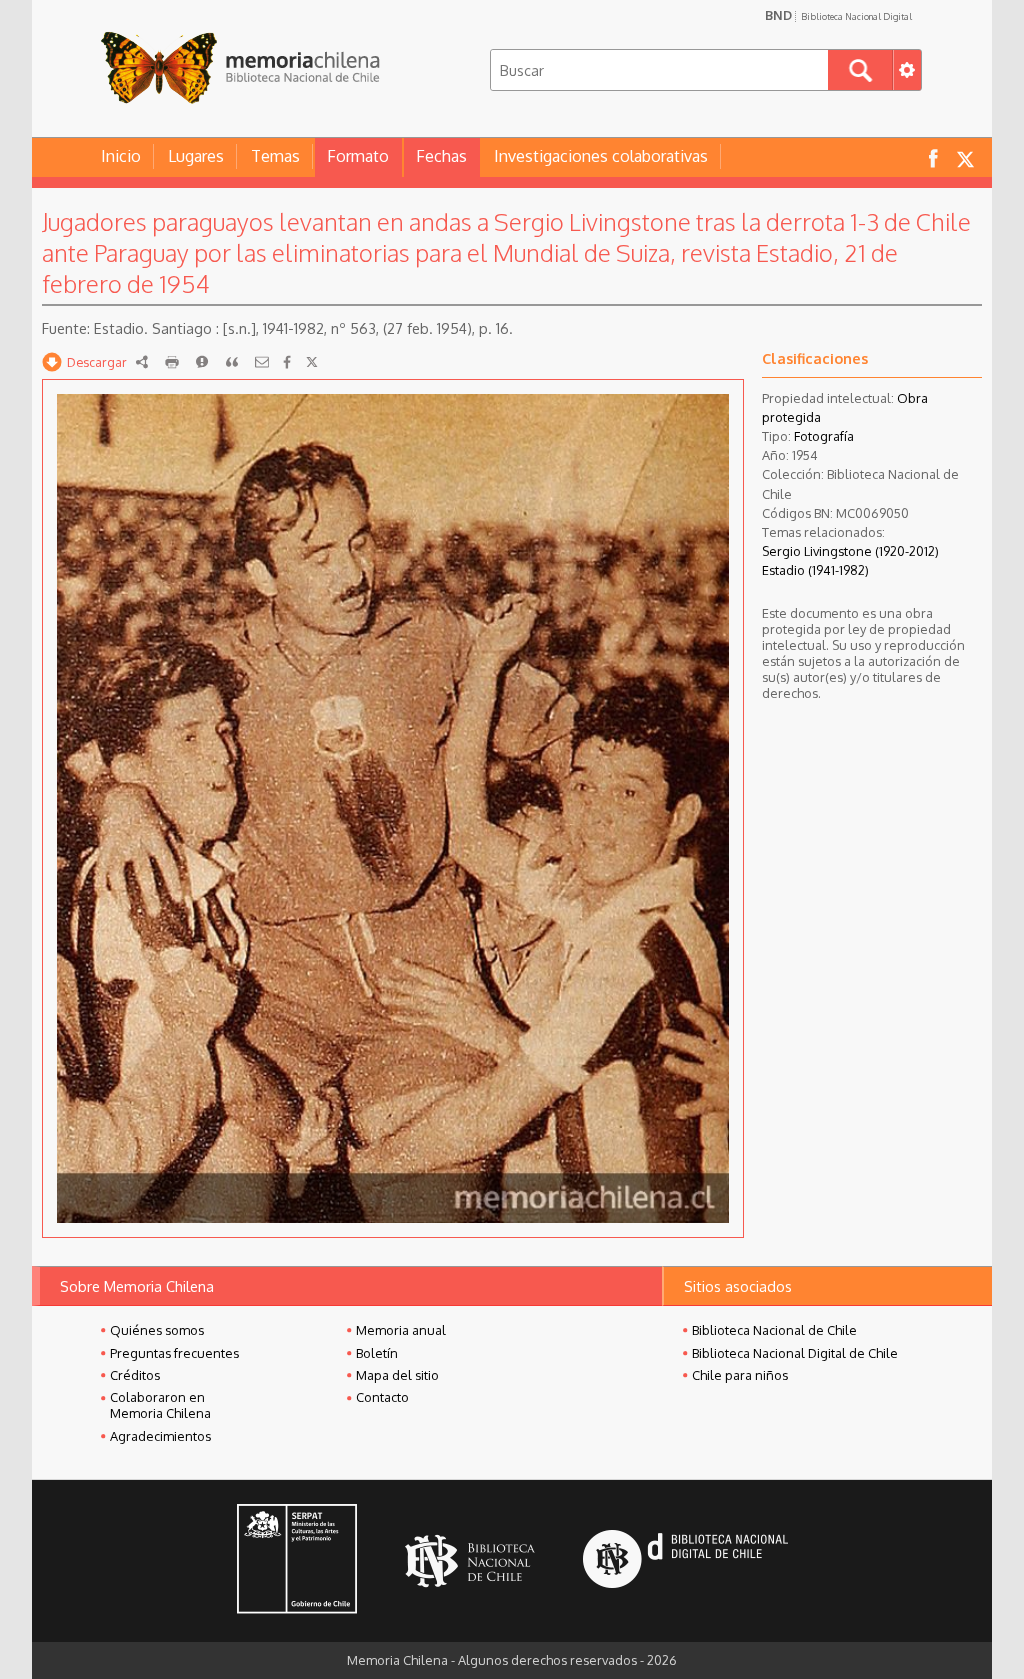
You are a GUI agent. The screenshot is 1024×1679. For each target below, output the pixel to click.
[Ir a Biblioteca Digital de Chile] (685, 1561)
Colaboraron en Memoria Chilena (160, 1405)
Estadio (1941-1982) (815, 570)
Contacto (382, 1397)
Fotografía (824, 436)
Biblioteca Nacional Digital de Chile (795, 1353)
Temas (275, 156)
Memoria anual (401, 1330)
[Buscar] (860, 70)
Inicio (121, 156)
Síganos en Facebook (933, 157)
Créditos (135, 1375)
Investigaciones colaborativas (601, 156)
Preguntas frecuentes (174, 1353)
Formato (358, 156)
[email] (262, 362)
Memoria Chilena (240, 67)
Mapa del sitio (397, 1375)
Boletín (377, 1353)
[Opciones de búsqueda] (907, 70)
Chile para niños (740, 1375)
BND (838, 15)
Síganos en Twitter (965, 157)
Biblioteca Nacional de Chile (774, 1330)
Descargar (97, 362)
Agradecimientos (160, 1436)
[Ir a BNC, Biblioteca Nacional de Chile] (470, 1561)
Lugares (196, 156)
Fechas (441, 156)
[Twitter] (312, 362)
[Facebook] (287, 362)
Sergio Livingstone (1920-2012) (850, 551)
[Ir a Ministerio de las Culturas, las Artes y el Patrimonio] (297, 1561)
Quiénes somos (157, 1330)
